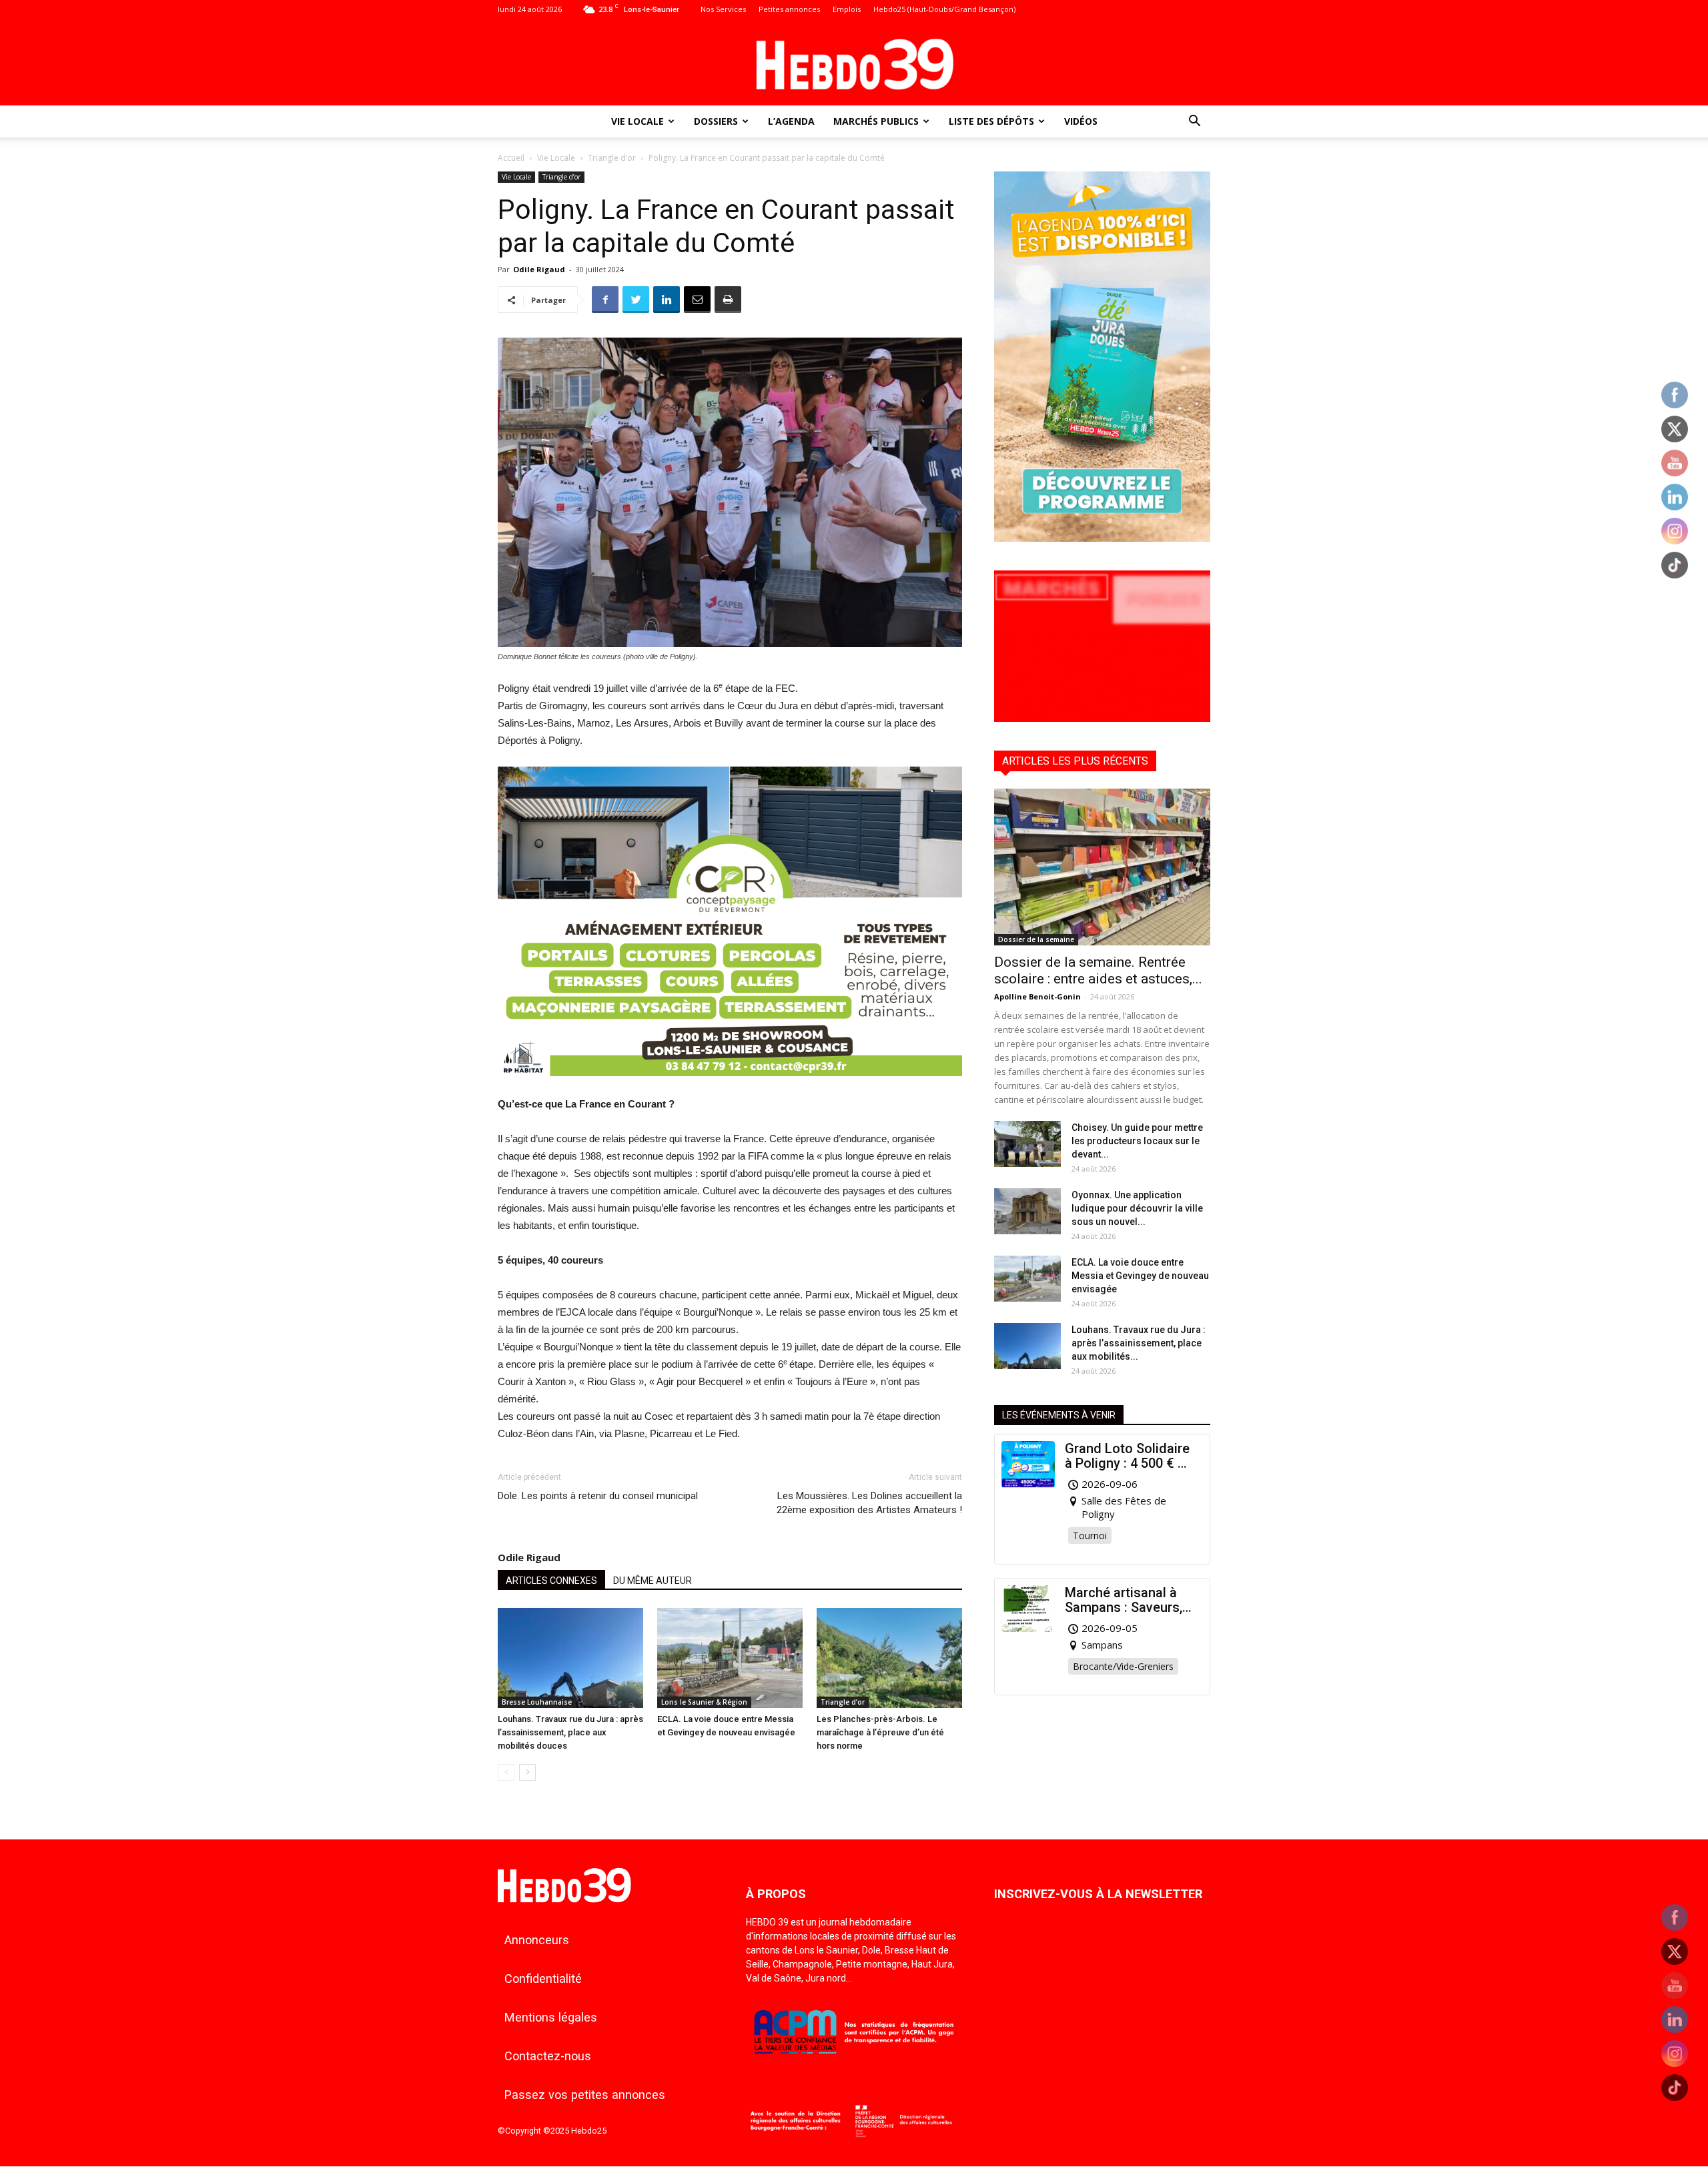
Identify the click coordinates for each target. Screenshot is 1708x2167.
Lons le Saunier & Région (704, 1702)
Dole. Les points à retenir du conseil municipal (598, 1496)
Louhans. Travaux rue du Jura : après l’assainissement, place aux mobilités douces (570, 1732)
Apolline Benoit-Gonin (1037, 996)
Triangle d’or (612, 158)
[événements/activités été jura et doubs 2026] (1102, 538)
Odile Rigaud (539, 269)
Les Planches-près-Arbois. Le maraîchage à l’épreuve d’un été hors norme (880, 1732)
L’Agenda (791, 121)
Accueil (511, 158)
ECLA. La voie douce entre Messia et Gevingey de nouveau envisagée (1140, 1276)
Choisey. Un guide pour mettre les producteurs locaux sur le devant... (1137, 1141)
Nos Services (723, 9)
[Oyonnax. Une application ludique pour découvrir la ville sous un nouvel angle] (1027, 1211)
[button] (1194, 122)
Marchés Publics (876, 121)
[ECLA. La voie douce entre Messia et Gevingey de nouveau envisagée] (730, 1658)
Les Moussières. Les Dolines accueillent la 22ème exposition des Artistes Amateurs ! (869, 1503)
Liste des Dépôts (991, 121)
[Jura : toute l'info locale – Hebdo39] (854, 63)
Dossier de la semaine (1036, 939)
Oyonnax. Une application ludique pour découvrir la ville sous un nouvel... (1137, 1208)
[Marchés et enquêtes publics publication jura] (1102, 718)
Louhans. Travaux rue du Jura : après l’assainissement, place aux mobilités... (1139, 1343)
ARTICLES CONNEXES (551, 1581)
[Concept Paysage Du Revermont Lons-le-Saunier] (730, 1087)
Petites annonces (789, 9)
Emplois (847, 9)
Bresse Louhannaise (537, 1702)
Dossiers (716, 121)
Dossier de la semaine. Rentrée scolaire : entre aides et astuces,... (1098, 970)
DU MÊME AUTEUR (653, 1581)
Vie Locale (637, 121)
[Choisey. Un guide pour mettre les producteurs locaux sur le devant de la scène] (1027, 1144)
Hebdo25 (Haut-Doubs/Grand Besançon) (944, 9)
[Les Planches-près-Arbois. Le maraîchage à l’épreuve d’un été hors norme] (889, 1658)
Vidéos (1081, 121)
